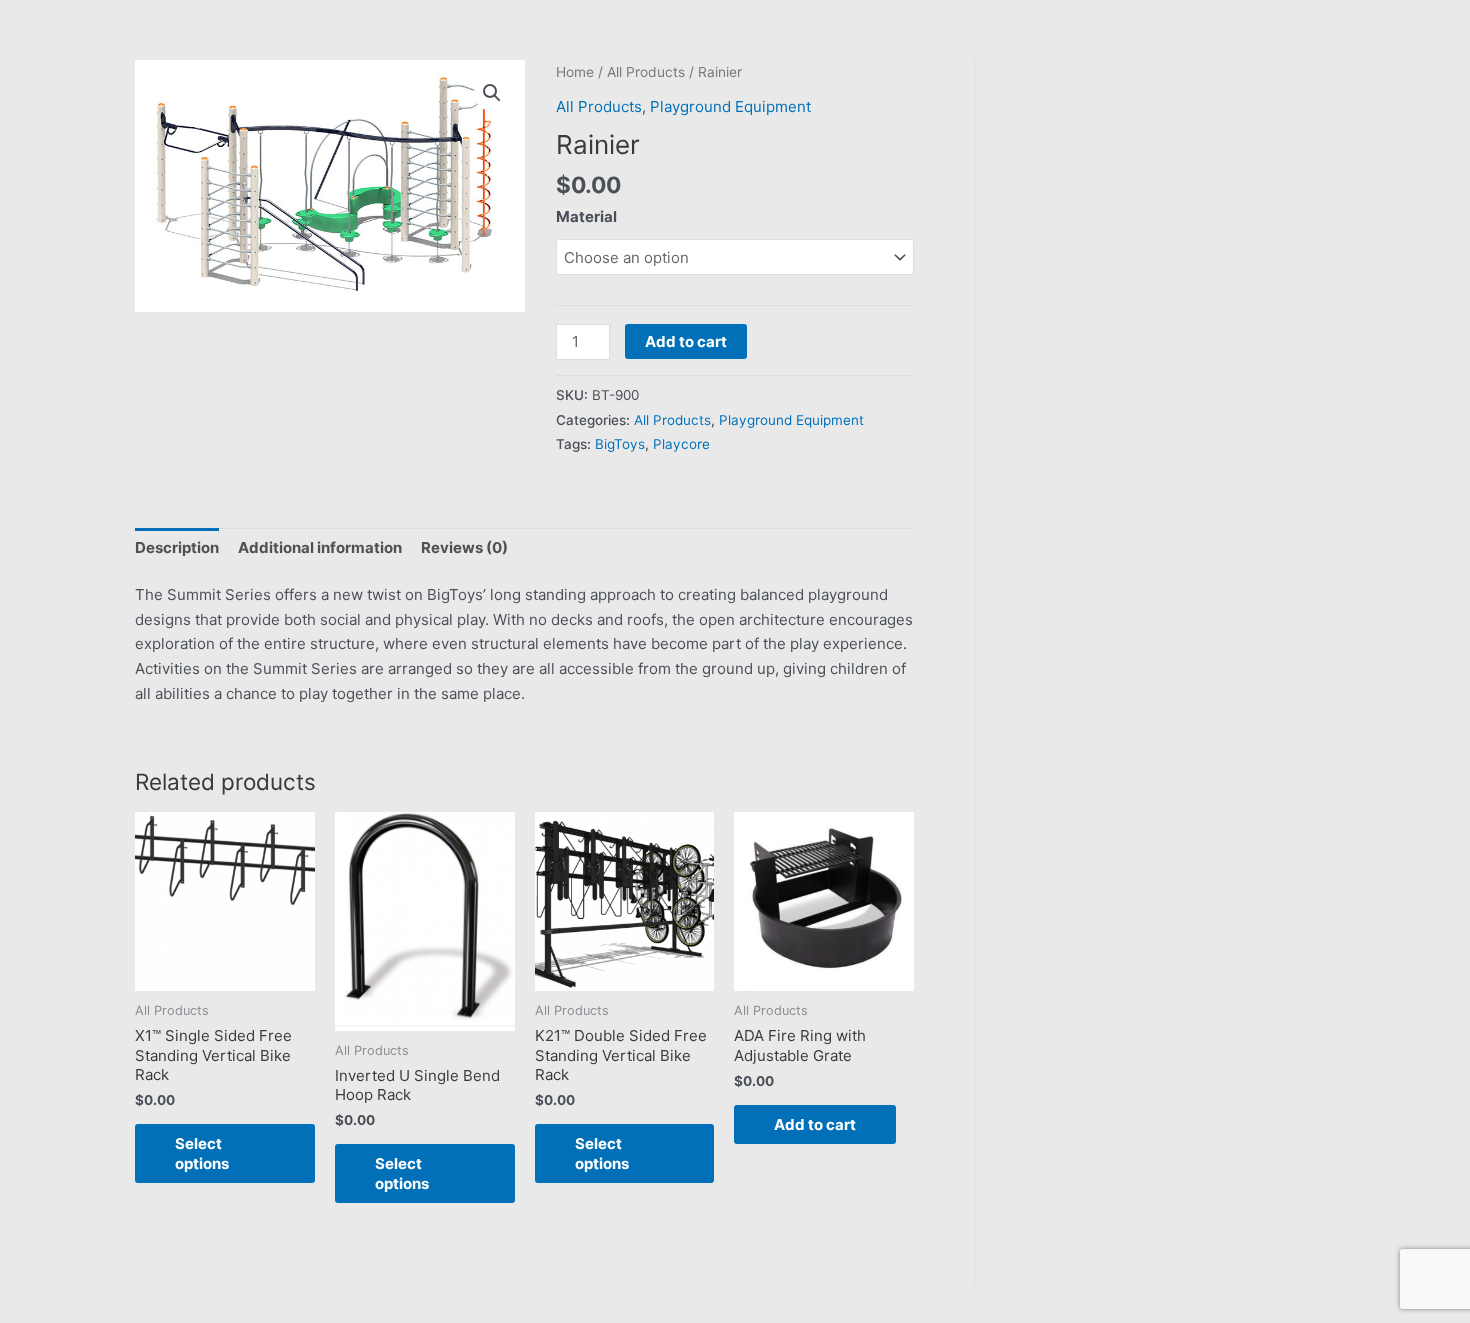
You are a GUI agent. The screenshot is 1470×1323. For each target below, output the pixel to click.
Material (586, 216)
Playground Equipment (730, 106)
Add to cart (686, 341)
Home (575, 72)
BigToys (620, 444)
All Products (646, 72)
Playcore (681, 444)
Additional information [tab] (320, 547)
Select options (202, 1153)
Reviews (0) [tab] (464, 547)
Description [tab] (177, 547)
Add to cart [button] (815, 1124)
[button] (492, 93)
